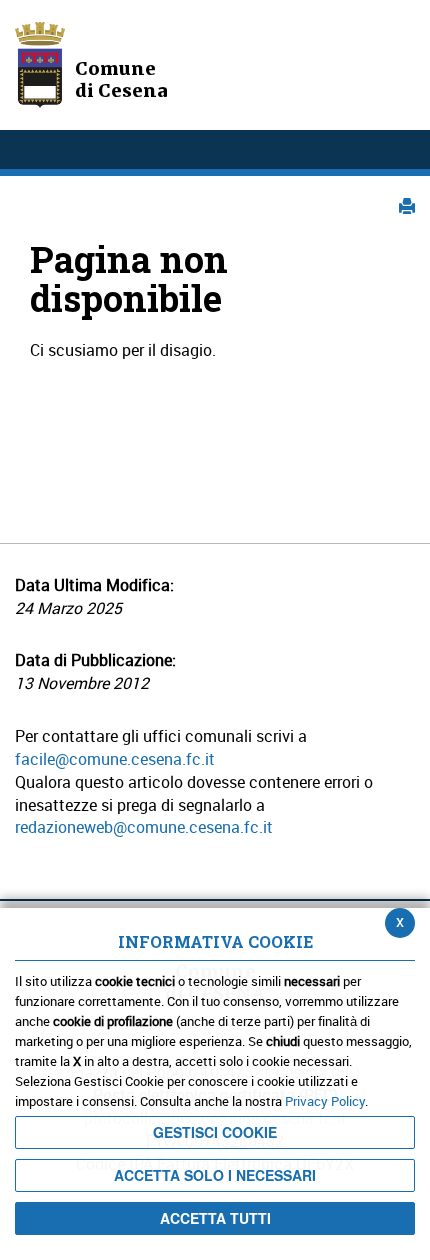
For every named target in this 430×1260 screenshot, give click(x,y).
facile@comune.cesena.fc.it (115, 759)
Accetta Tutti (215, 1218)
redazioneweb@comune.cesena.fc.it (144, 827)
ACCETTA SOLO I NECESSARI (215, 1175)
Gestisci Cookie (215, 1132)
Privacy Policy (325, 1101)
